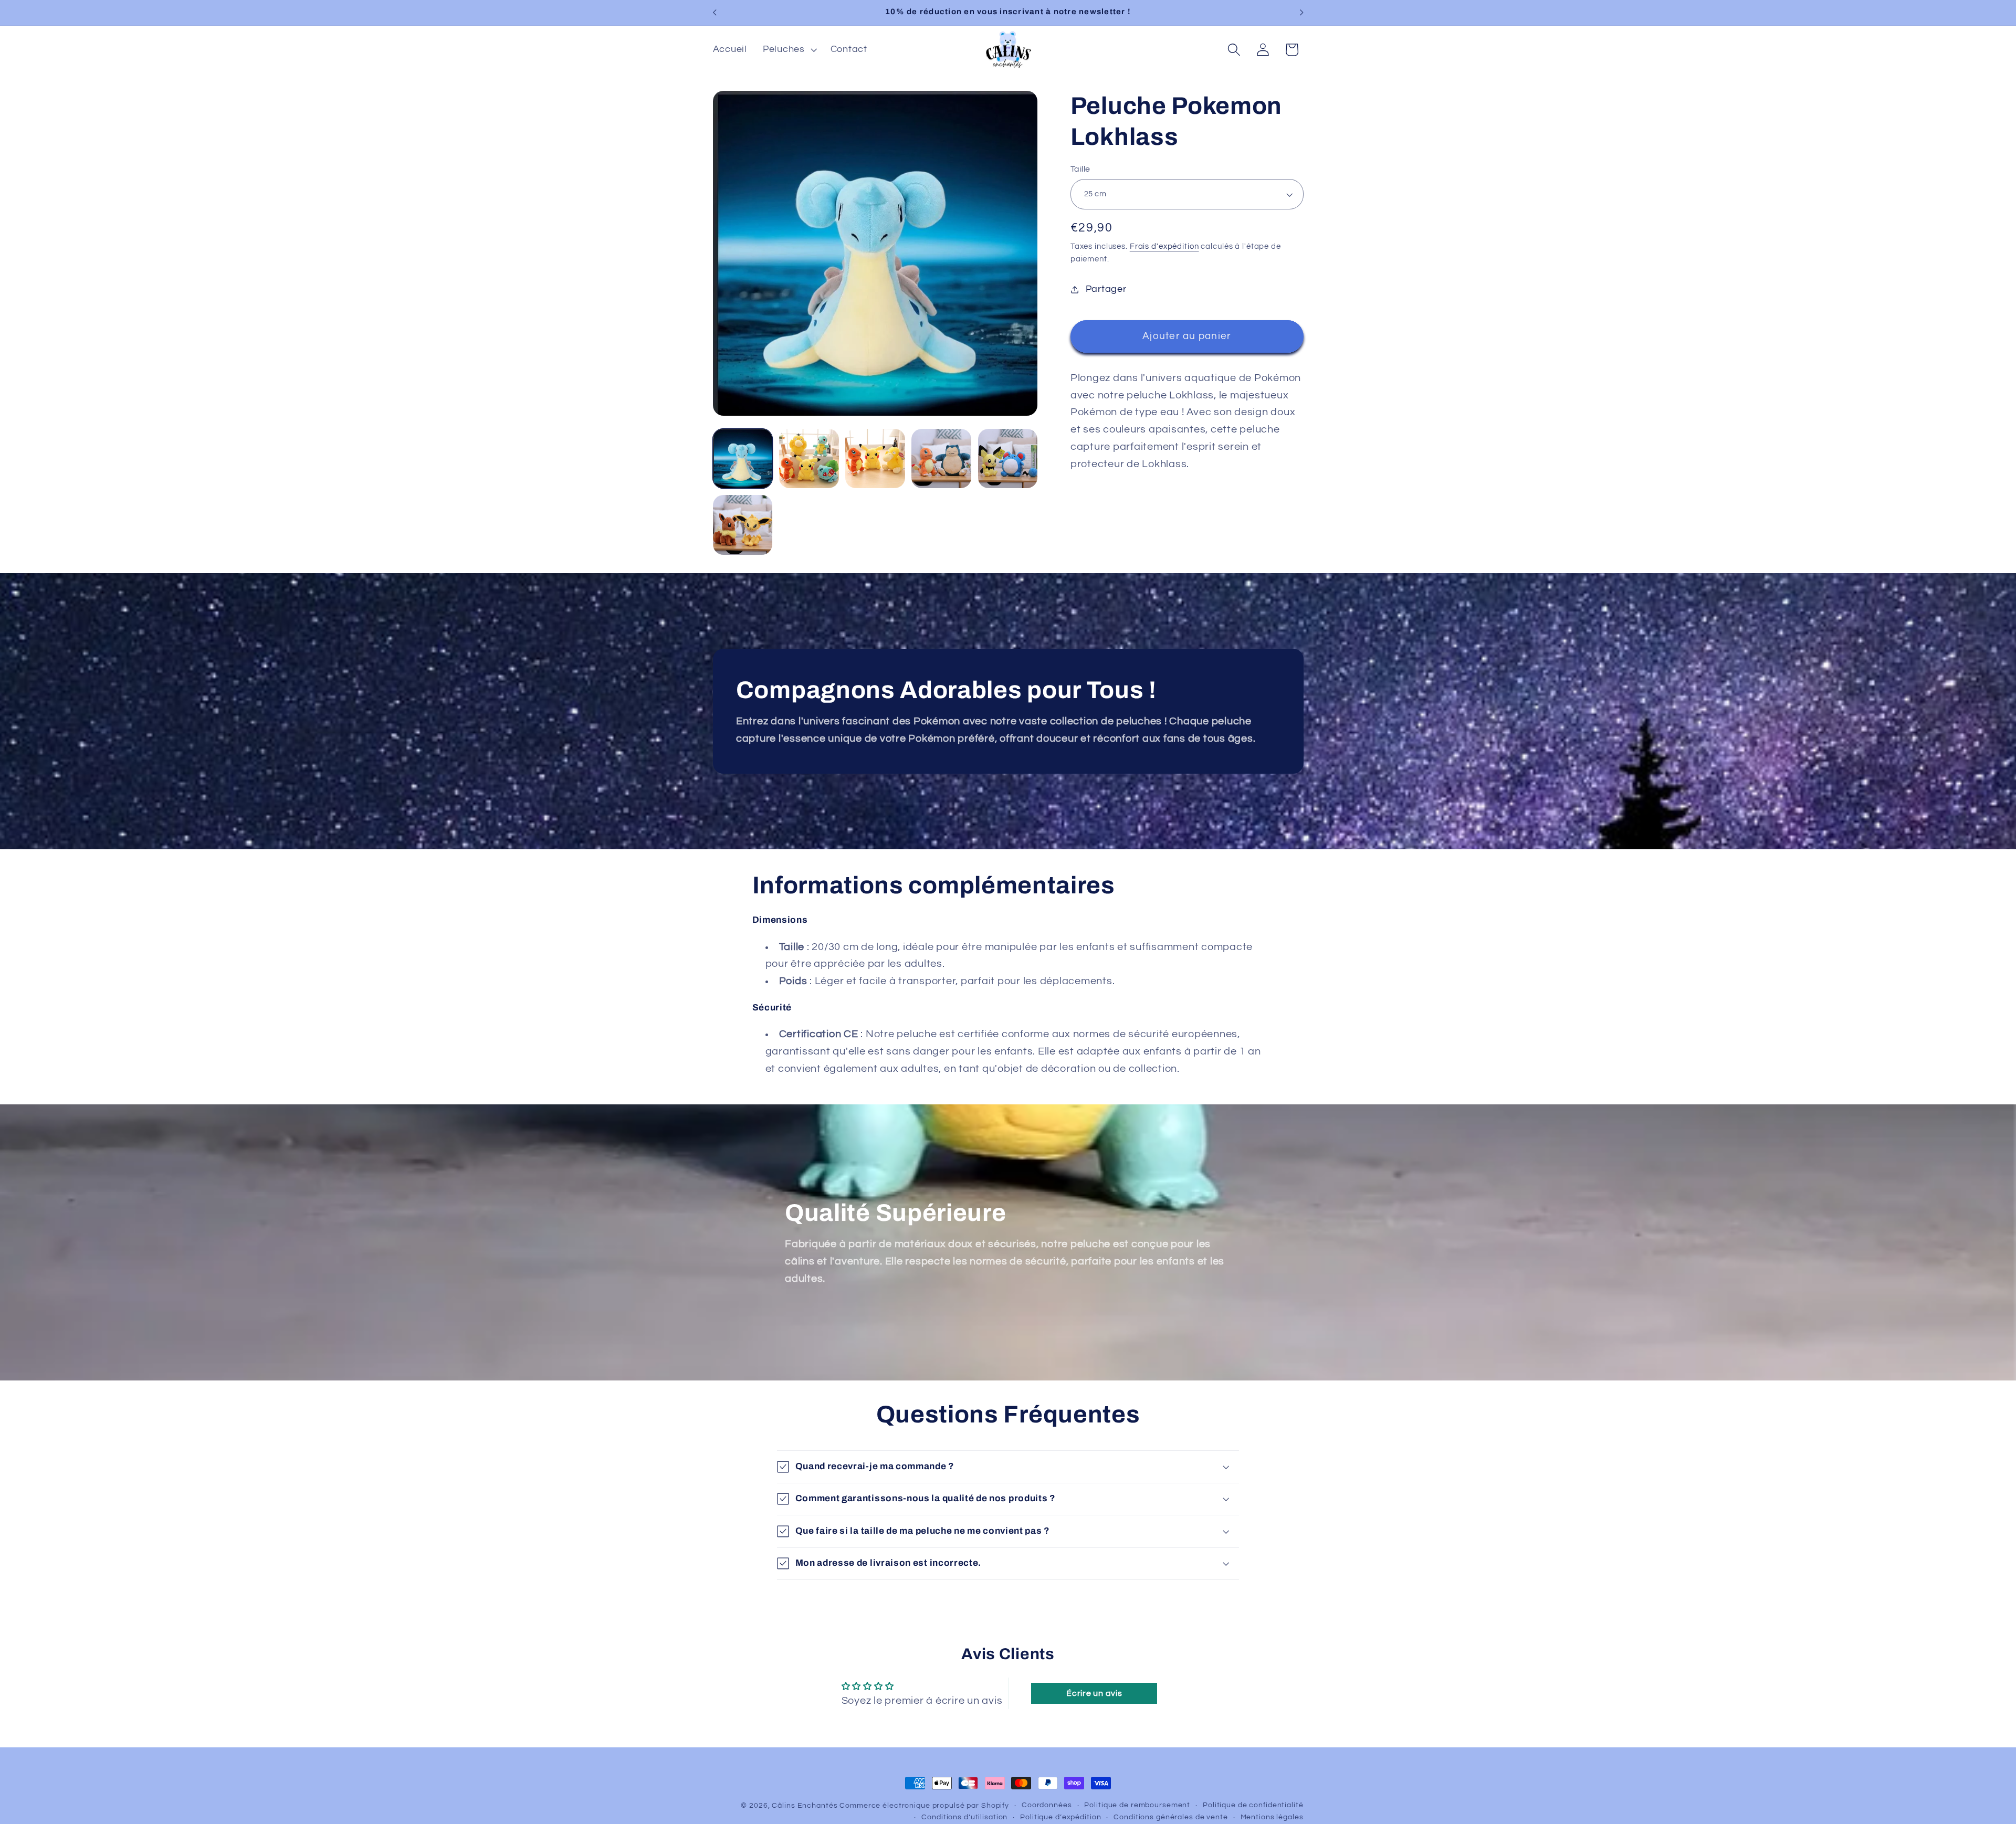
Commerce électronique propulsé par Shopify (924, 1806)
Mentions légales (1272, 1818)
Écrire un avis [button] (1094, 1693)
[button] (789, 50)
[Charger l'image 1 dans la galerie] (743, 459)
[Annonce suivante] (1301, 13)
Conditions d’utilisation (964, 1818)
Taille (1080, 169)
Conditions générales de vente (1170, 1818)
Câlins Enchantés (805, 1806)
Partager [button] (1106, 289)
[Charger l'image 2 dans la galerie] (809, 459)
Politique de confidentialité (1253, 1805)
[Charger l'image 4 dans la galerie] (941, 459)
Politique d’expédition (1060, 1818)
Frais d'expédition (1164, 247)
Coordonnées (1047, 1805)
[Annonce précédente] (715, 13)
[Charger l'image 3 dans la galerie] (875, 459)
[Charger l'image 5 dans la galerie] (1008, 459)
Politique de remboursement (1137, 1805)
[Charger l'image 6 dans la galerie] (743, 525)
